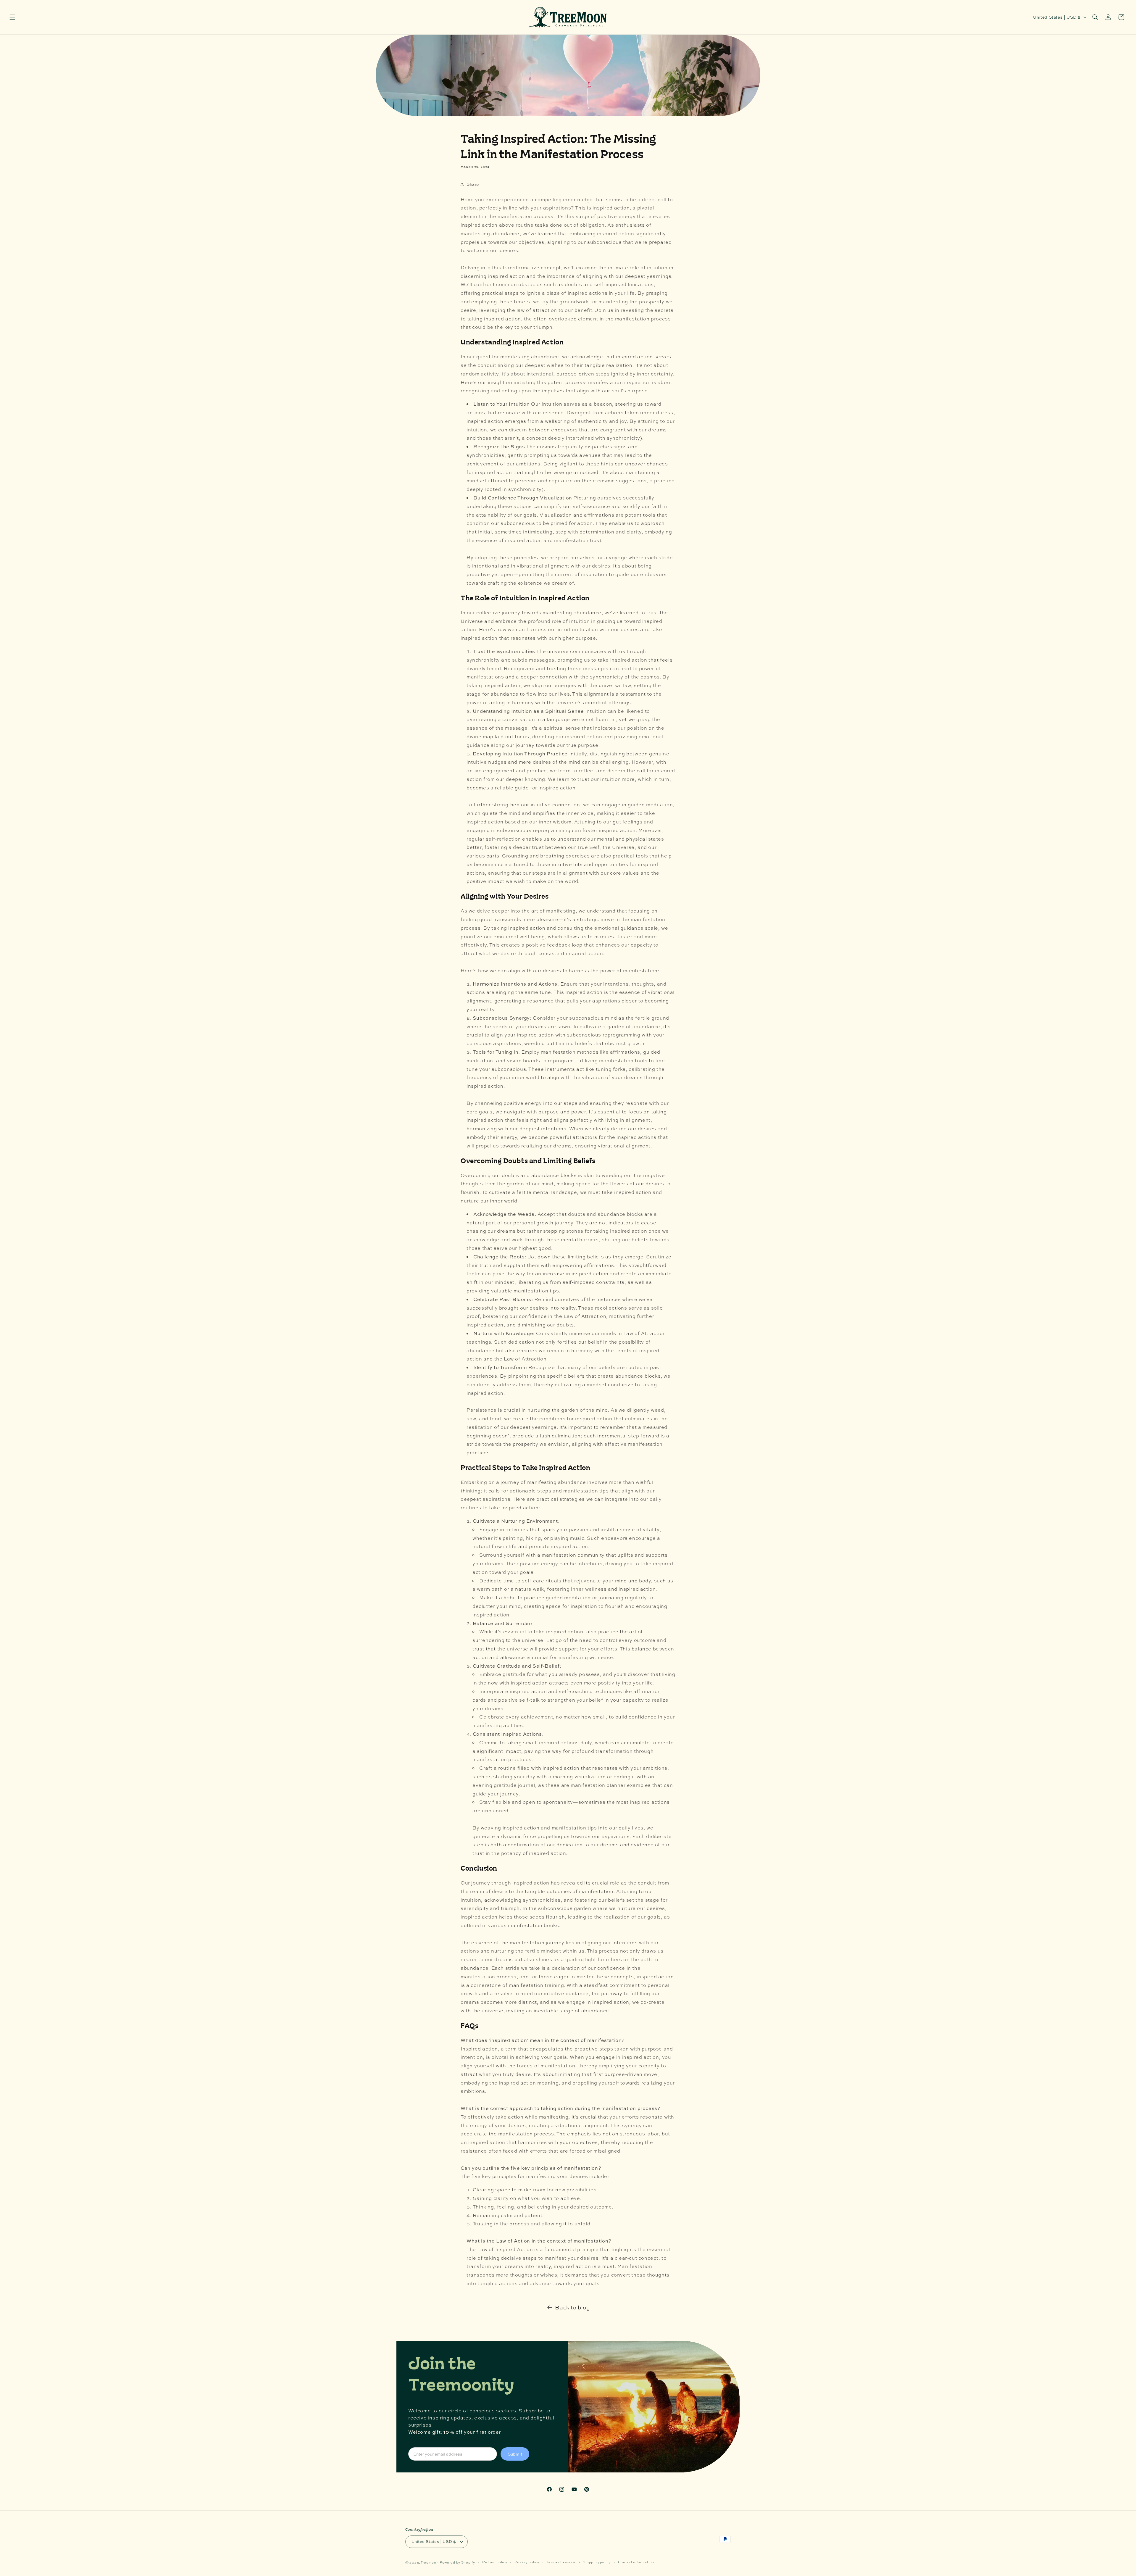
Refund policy (495, 2562)
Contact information (636, 2562)
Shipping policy (597, 2562)
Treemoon (430, 2562)
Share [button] (473, 184)
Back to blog (572, 2307)
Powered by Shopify (457, 2562)
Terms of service (561, 2562)
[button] (12, 17)
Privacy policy (527, 2562)
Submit (515, 2454)
